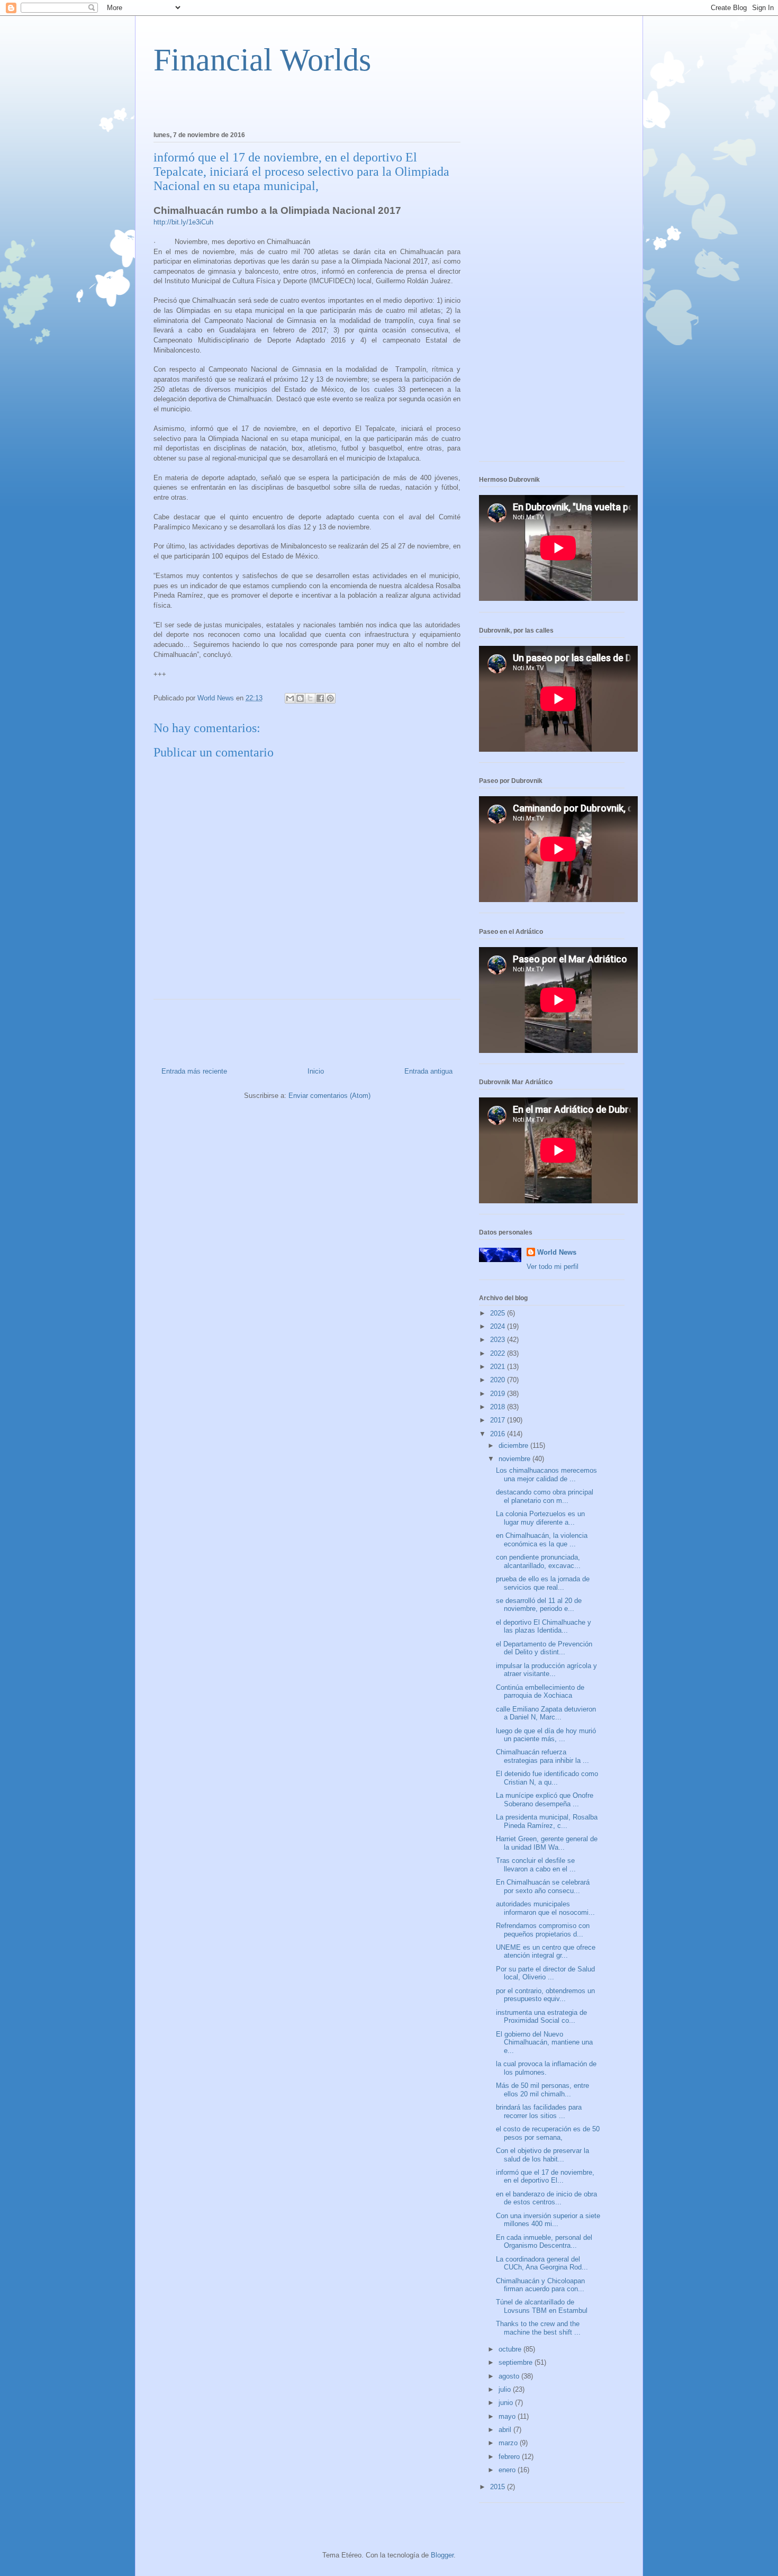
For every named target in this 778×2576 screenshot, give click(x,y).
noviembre (515, 1459)
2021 (499, 1367)
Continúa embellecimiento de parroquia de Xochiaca (540, 1692)
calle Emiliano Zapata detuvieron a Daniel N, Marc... (546, 1713)
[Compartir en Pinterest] (330, 698)
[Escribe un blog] (300, 698)
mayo (508, 2416)
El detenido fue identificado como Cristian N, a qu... (547, 1778)
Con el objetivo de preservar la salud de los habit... (542, 2155)
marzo (509, 2443)
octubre (511, 2349)
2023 (499, 1340)
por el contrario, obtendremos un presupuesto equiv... (545, 1995)
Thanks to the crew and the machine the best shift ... (538, 2328)
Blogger (442, 2555)
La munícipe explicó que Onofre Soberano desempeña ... (545, 1800)
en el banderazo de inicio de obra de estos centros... (546, 2198)
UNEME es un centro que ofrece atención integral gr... (546, 1952)
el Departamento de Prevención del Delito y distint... (544, 1648)
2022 (499, 1353)
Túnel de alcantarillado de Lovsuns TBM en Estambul (542, 2306)
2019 (499, 1394)
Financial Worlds (262, 60)
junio (507, 2403)
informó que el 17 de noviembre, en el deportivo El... (545, 2177)
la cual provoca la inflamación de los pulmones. (546, 2068)
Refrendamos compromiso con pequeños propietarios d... (543, 1930)
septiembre (517, 2362)
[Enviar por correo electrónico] (290, 698)
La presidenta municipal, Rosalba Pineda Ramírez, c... (547, 1821)
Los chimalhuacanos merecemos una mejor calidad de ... (546, 1475)
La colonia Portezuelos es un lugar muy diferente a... (540, 1518)
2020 (499, 1380)
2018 (499, 1407)
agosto (510, 2376)
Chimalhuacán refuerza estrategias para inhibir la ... (542, 1756)
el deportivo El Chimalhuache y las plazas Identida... (544, 1627)
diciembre (514, 1445)
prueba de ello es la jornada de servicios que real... (543, 1583)
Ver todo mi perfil (553, 1267)
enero (508, 2470)
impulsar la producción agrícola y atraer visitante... (546, 1670)
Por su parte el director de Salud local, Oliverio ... (545, 1973)
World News (557, 1252)
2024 (499, 1326)
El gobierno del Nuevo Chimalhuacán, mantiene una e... (544, 2042)
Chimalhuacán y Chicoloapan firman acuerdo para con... (540, 2285)
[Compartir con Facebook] (320, 698)
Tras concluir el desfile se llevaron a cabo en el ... (536, 1865)
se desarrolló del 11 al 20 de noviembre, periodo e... (539, 1605)
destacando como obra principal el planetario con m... (545, 1496)
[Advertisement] (277, 101)
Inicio (316, 1071)
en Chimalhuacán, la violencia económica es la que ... (542, 1540)
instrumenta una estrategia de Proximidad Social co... (541, 2017)
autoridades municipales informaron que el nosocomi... (545, 1908)
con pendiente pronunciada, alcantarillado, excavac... (538, 1561)
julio (506, 2389)
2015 (499, 2487)
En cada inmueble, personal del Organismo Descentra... (544, 2242)
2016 (499, 1434)
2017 (499, 1420)
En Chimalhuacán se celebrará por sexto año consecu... (543, 1886)
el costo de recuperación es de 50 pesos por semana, (548, 2133)
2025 (499, 1313)
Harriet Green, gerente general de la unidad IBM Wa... (547, 1843)
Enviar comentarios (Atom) (329, 1096)
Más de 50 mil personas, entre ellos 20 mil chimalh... (542, 2090)
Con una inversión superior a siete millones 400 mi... (548, 2220)
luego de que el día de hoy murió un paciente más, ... (546, 1735)
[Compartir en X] (310, 698)
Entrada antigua (428, 1071)
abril (506, 2430)
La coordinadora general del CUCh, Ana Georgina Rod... (542, 2263)
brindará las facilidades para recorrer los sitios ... (539, 2111)
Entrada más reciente (194, 1071)
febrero (510, 2457)
